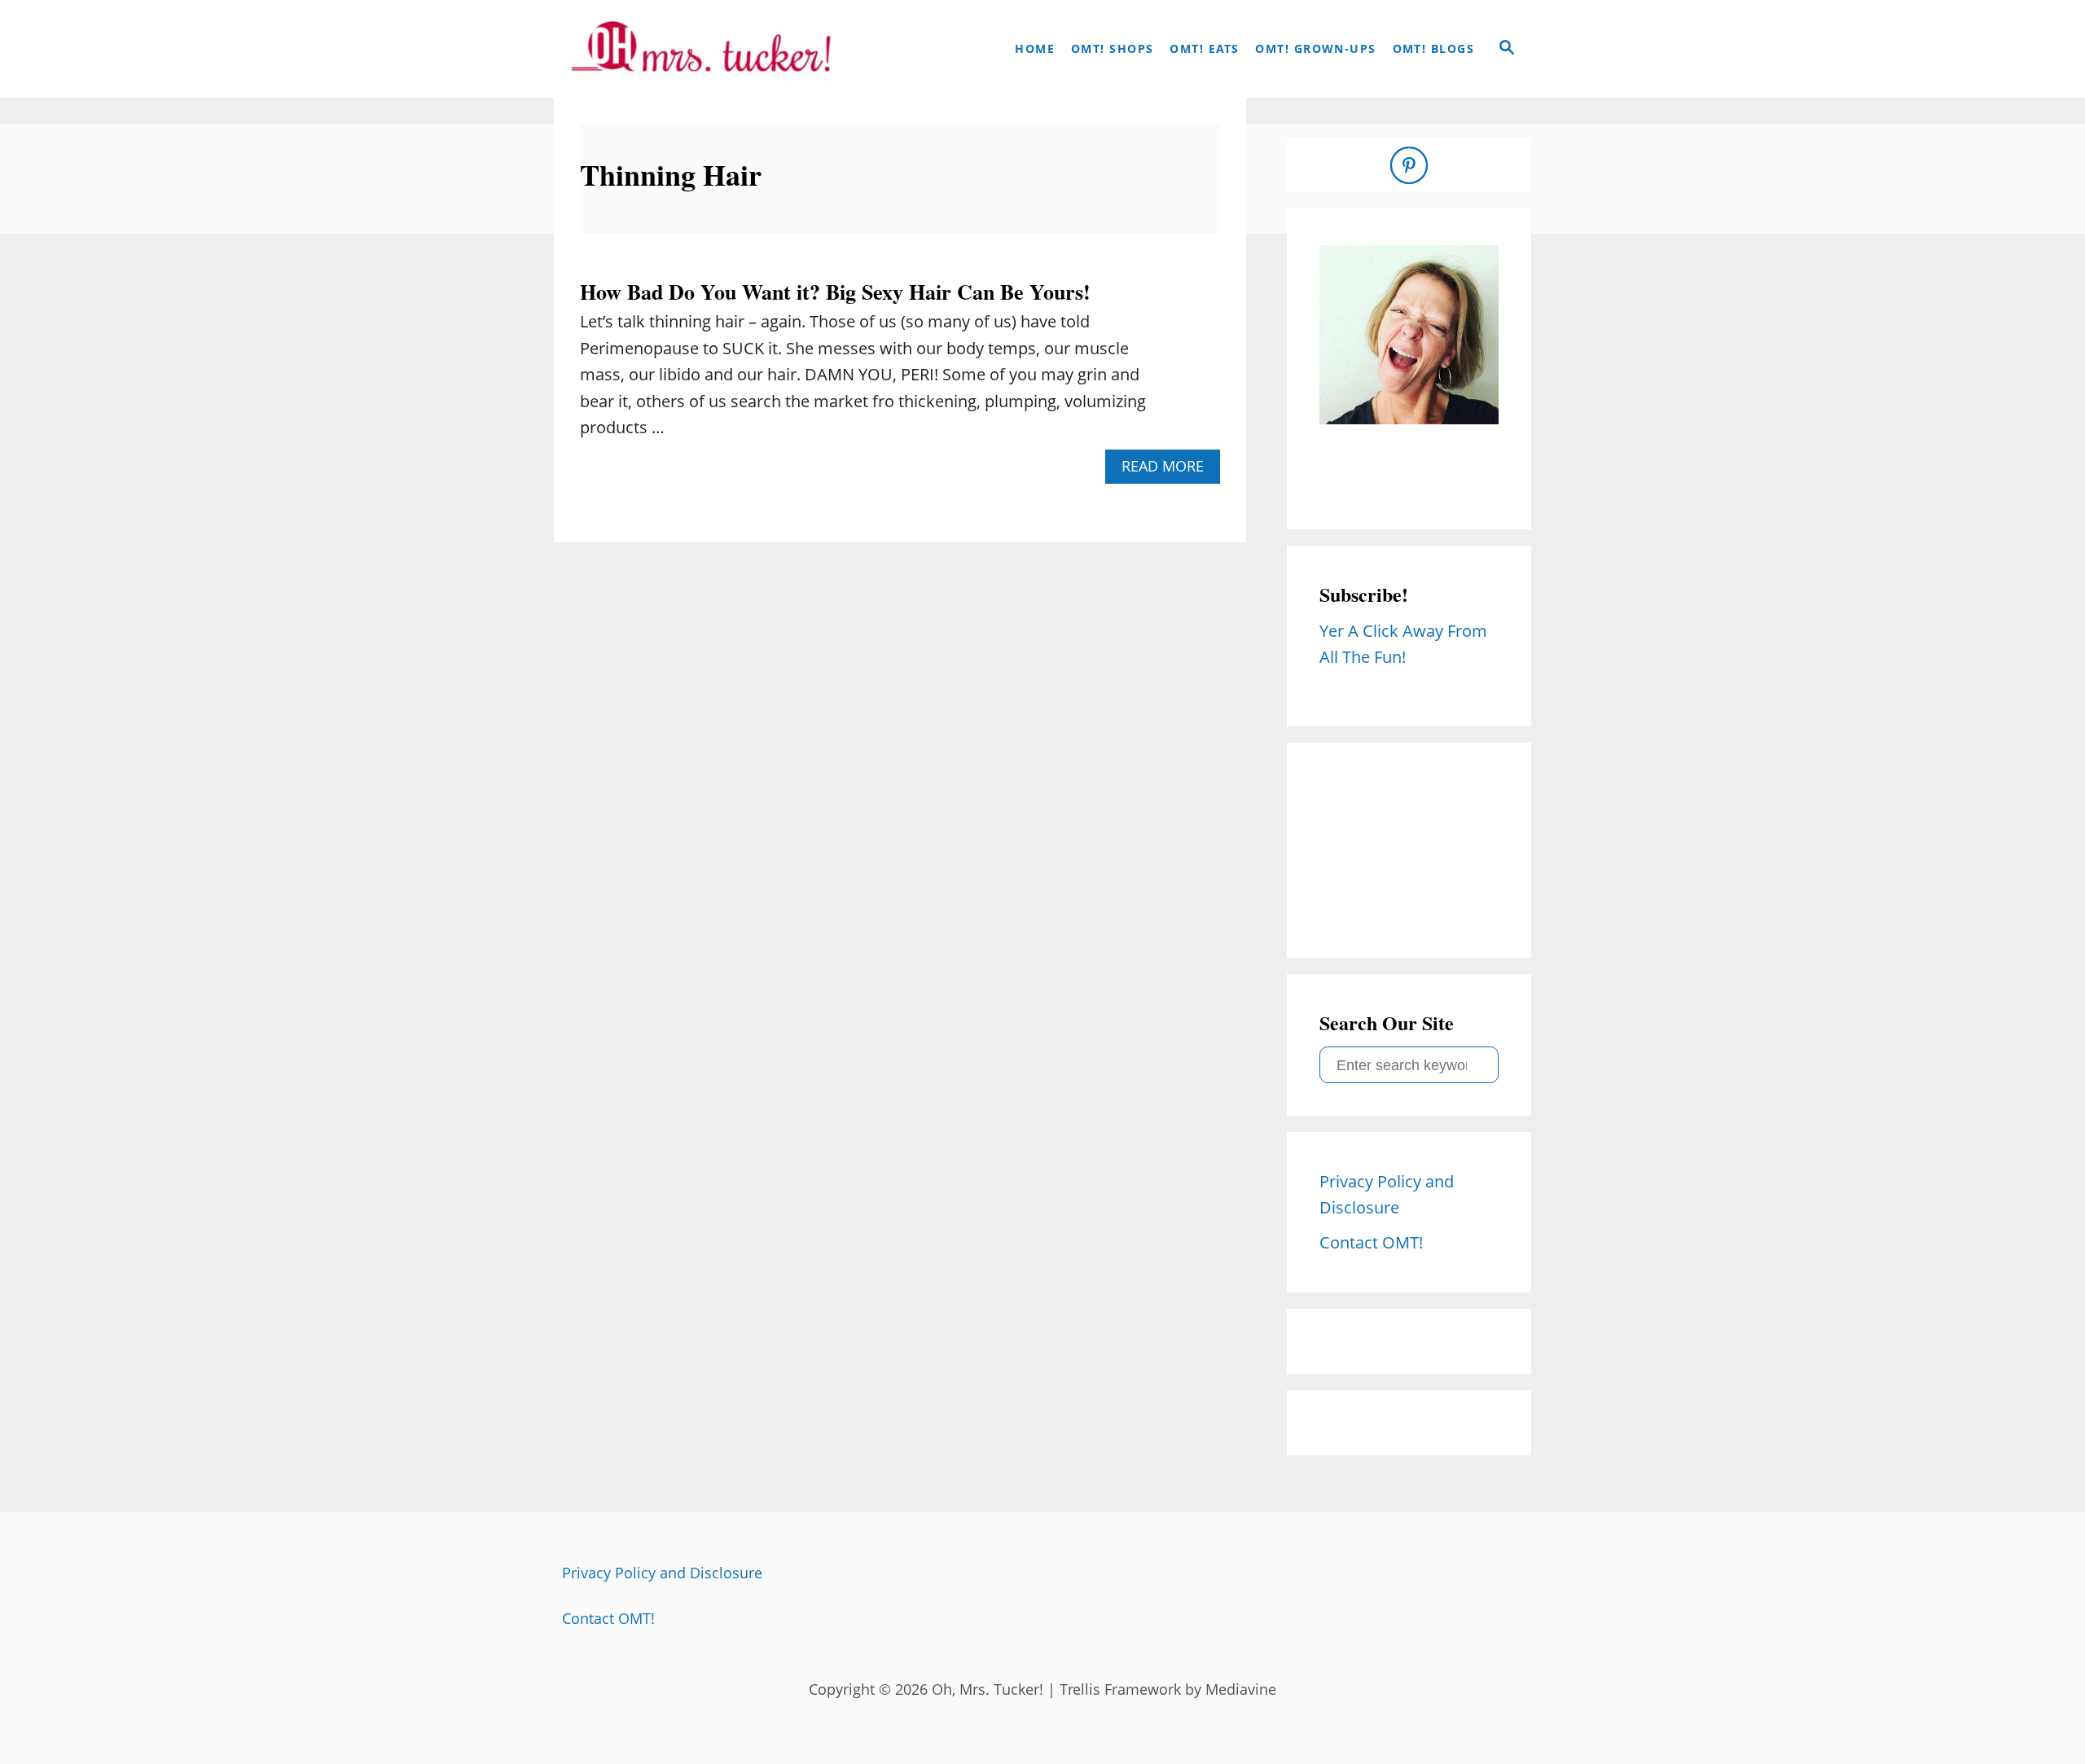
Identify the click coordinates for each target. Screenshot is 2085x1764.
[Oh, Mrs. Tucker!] (700, 49)
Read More (1169, 470)
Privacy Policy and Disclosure (662, 1573)
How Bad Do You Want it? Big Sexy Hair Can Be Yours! (835, 292)
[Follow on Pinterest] (1409, 165)
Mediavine (1241, 1689)
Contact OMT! (608, 1618)
